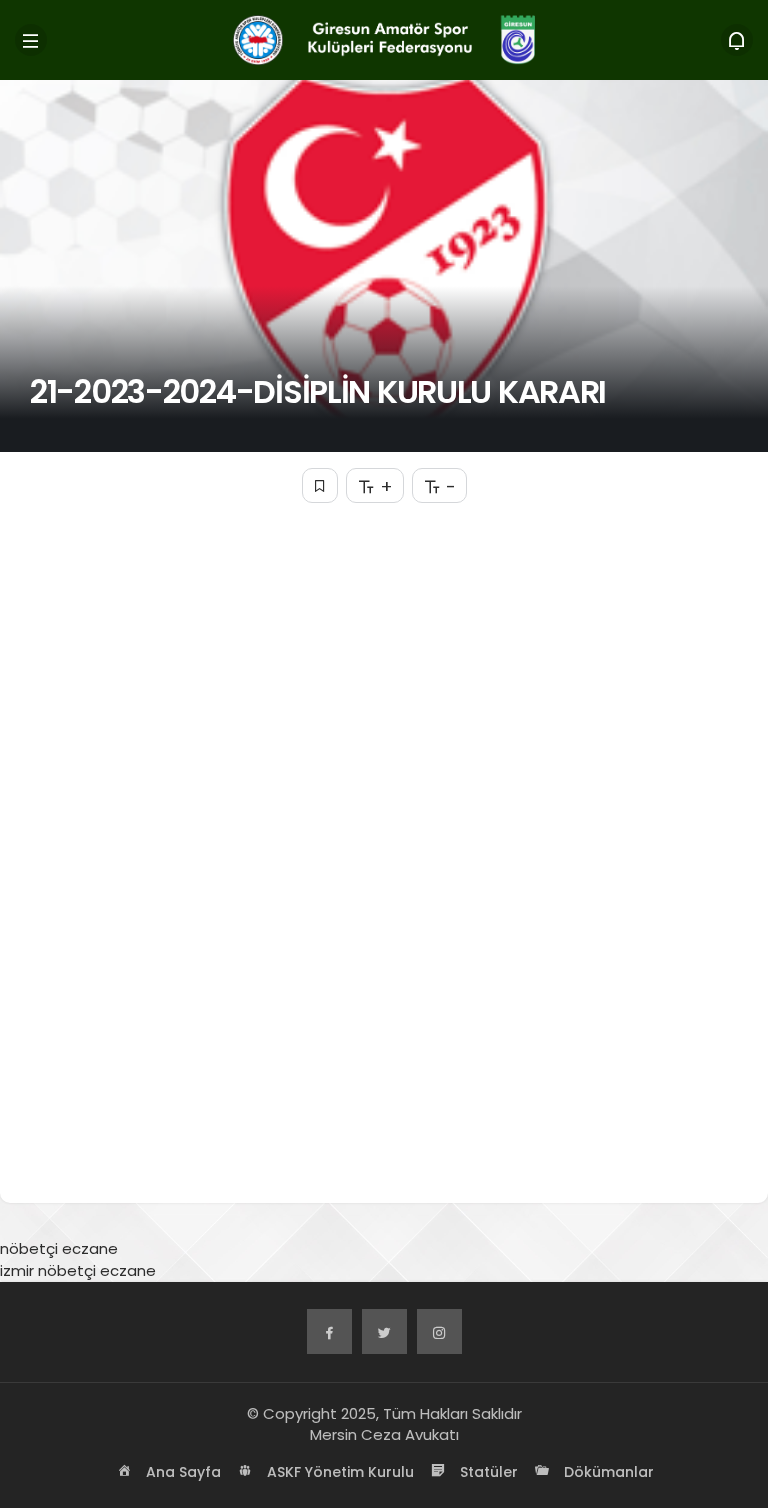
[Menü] (31, 40)
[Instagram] (439, 1331)
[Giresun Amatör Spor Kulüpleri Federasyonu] (383, 38)
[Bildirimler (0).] (737, 40)
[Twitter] (384, 1331)
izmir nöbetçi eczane (78, 1270)
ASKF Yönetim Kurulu (338, 1472)
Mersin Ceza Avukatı (384, 1434)
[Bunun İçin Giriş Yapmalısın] (320, 485)
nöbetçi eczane (59, 1248)
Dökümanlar (607, 1472)
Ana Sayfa (181, 1472)
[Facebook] (329, 1331)
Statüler (487, 1472)
